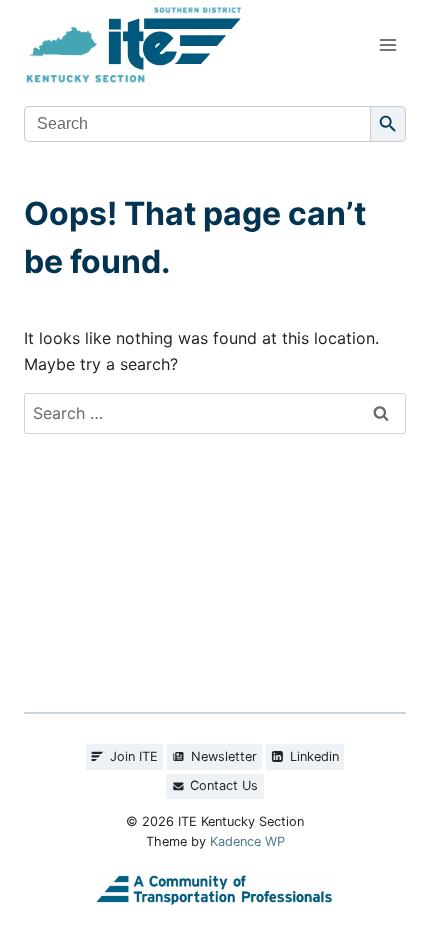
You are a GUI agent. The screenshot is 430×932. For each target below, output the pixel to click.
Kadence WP (247, 841)
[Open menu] (387, 44)
